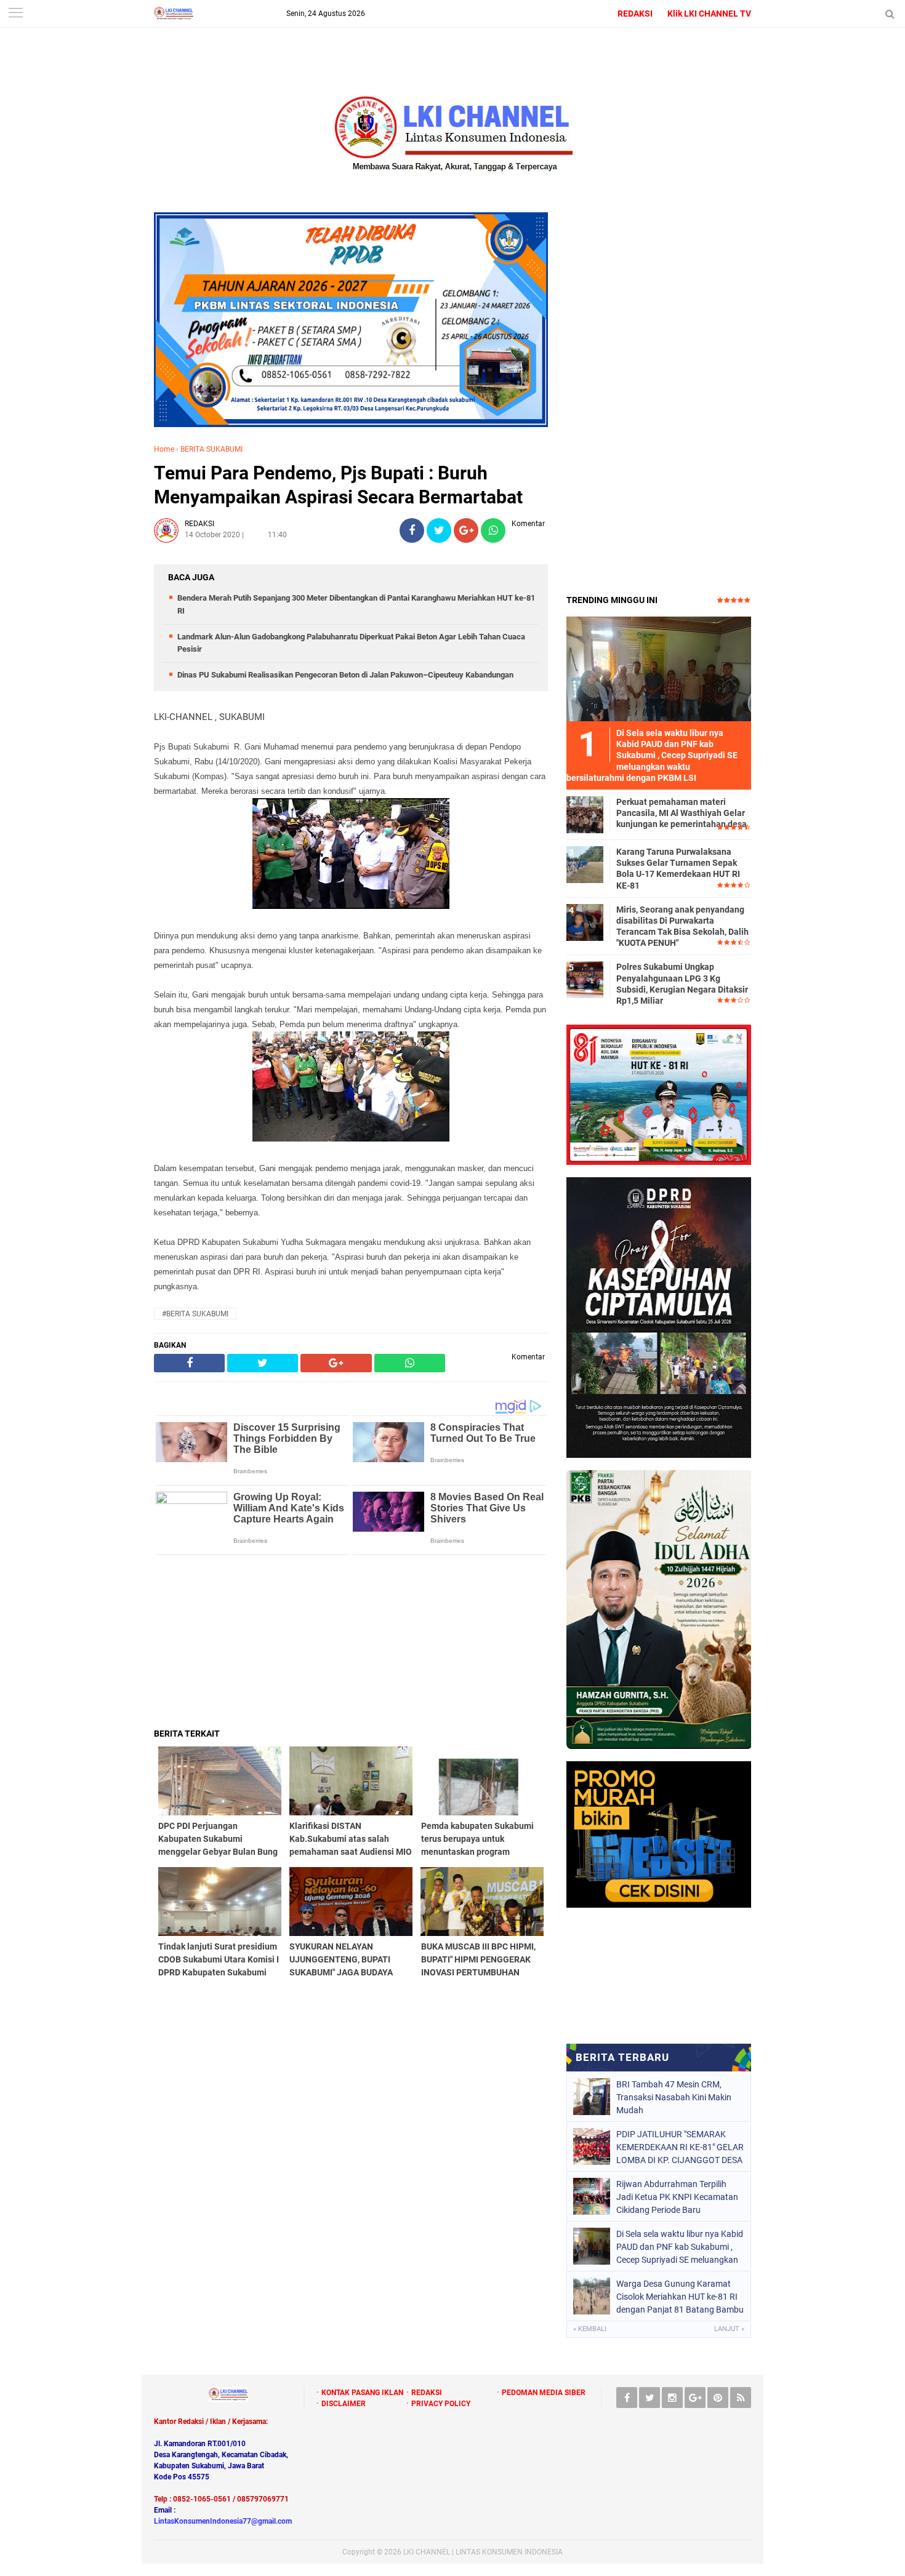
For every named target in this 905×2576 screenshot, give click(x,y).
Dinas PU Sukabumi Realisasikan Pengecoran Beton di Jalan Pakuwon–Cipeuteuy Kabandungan (345, 675)
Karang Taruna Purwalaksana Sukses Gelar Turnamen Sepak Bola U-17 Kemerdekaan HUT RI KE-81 (678, 869)
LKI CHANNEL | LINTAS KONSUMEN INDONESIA (483, 2552)
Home (164, 449)
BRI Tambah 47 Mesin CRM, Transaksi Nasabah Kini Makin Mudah (674, 2097)
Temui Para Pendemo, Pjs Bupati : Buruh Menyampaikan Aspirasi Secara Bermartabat (338, 485)
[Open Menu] (15, 14)
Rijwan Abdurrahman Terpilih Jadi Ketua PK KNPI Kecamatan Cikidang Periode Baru (677, 2197)
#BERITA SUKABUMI (195, 1314)
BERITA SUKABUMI (211, 449)
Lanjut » (729, 2329)
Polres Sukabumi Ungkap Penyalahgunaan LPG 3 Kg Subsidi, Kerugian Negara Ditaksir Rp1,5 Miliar (682, 984)
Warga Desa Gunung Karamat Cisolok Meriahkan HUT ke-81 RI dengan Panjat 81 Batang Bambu (680, 2297)
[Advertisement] (351, 1641)
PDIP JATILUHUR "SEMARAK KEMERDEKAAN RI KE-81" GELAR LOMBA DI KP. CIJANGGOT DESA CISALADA (680, 2147)
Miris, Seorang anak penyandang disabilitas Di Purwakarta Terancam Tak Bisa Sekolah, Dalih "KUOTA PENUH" (682, 926)
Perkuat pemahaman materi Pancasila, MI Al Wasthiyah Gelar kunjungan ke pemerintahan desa (682, 813)
